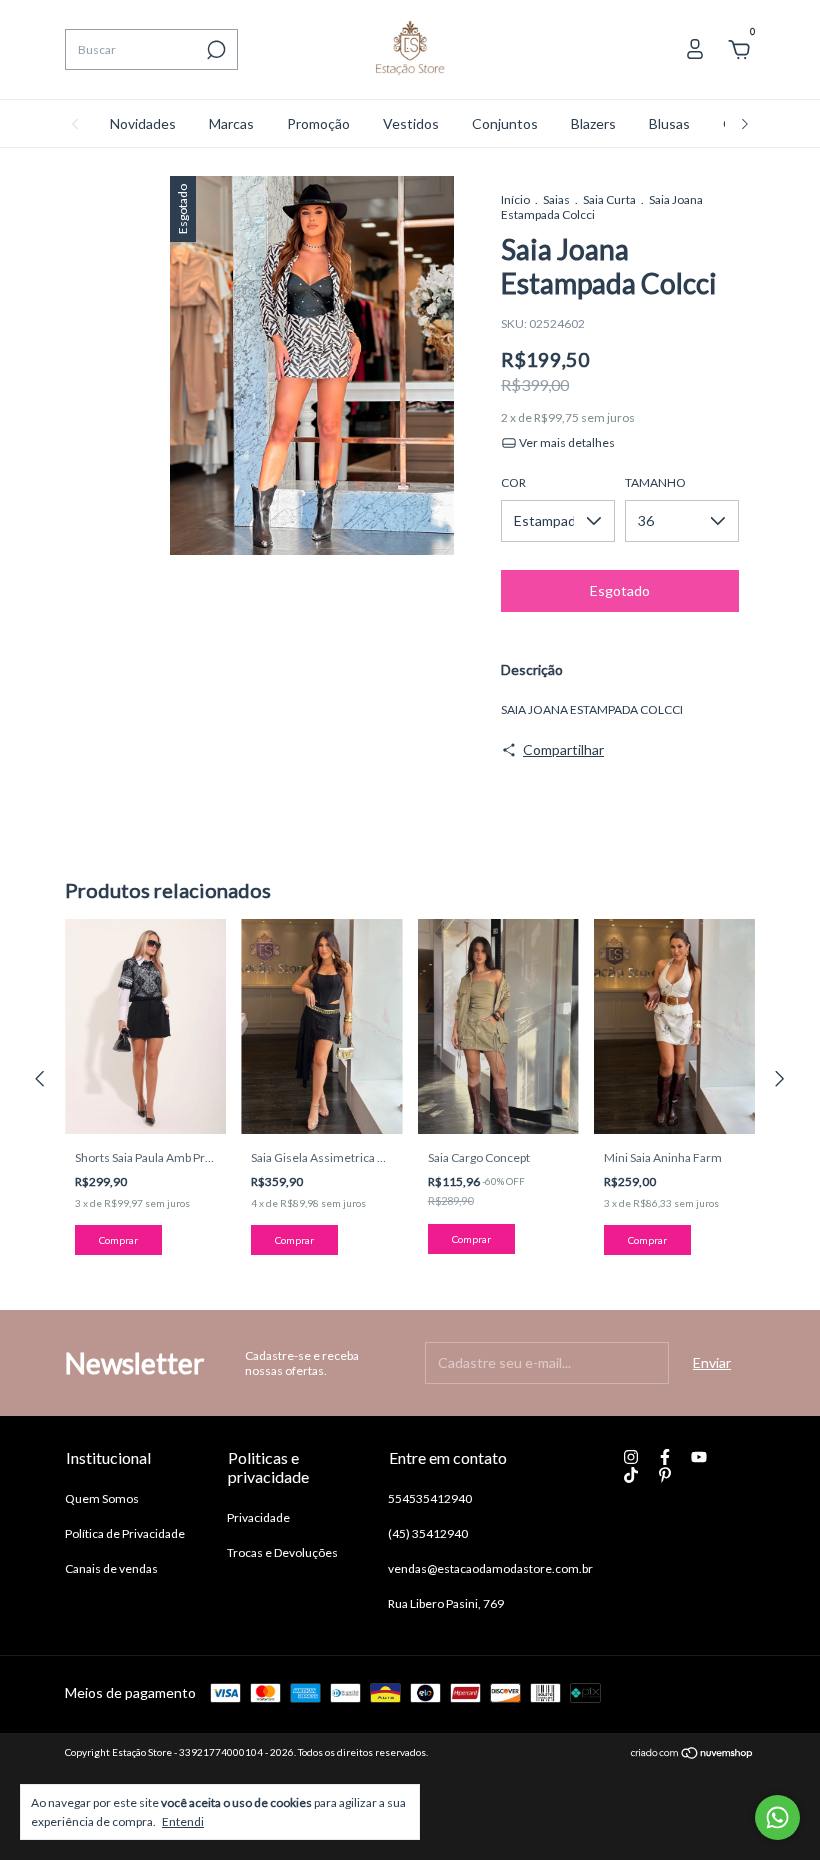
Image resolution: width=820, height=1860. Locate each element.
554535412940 (430, 1498)
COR (513, 482)
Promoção (318, 123)
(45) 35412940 (428, 1533)
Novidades (143, 123)
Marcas (231, 123)
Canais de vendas (111, 1568)
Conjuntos (505, 123)
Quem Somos (102, 1498)
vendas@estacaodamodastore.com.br (490, 1568)
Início (515, 199)
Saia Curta (609, 199)
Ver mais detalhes (566, 442)
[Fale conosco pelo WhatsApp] (777, 1817)
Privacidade (258, 1517)
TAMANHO (655, 482)
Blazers (593, 123)
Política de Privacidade (125, 1533)
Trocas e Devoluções (282, 1552)
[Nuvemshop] (692, 1754)
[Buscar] (214, 50)
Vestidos (411, 123)
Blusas (669, 123)
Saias (556, 199)
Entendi (183, 1821)
